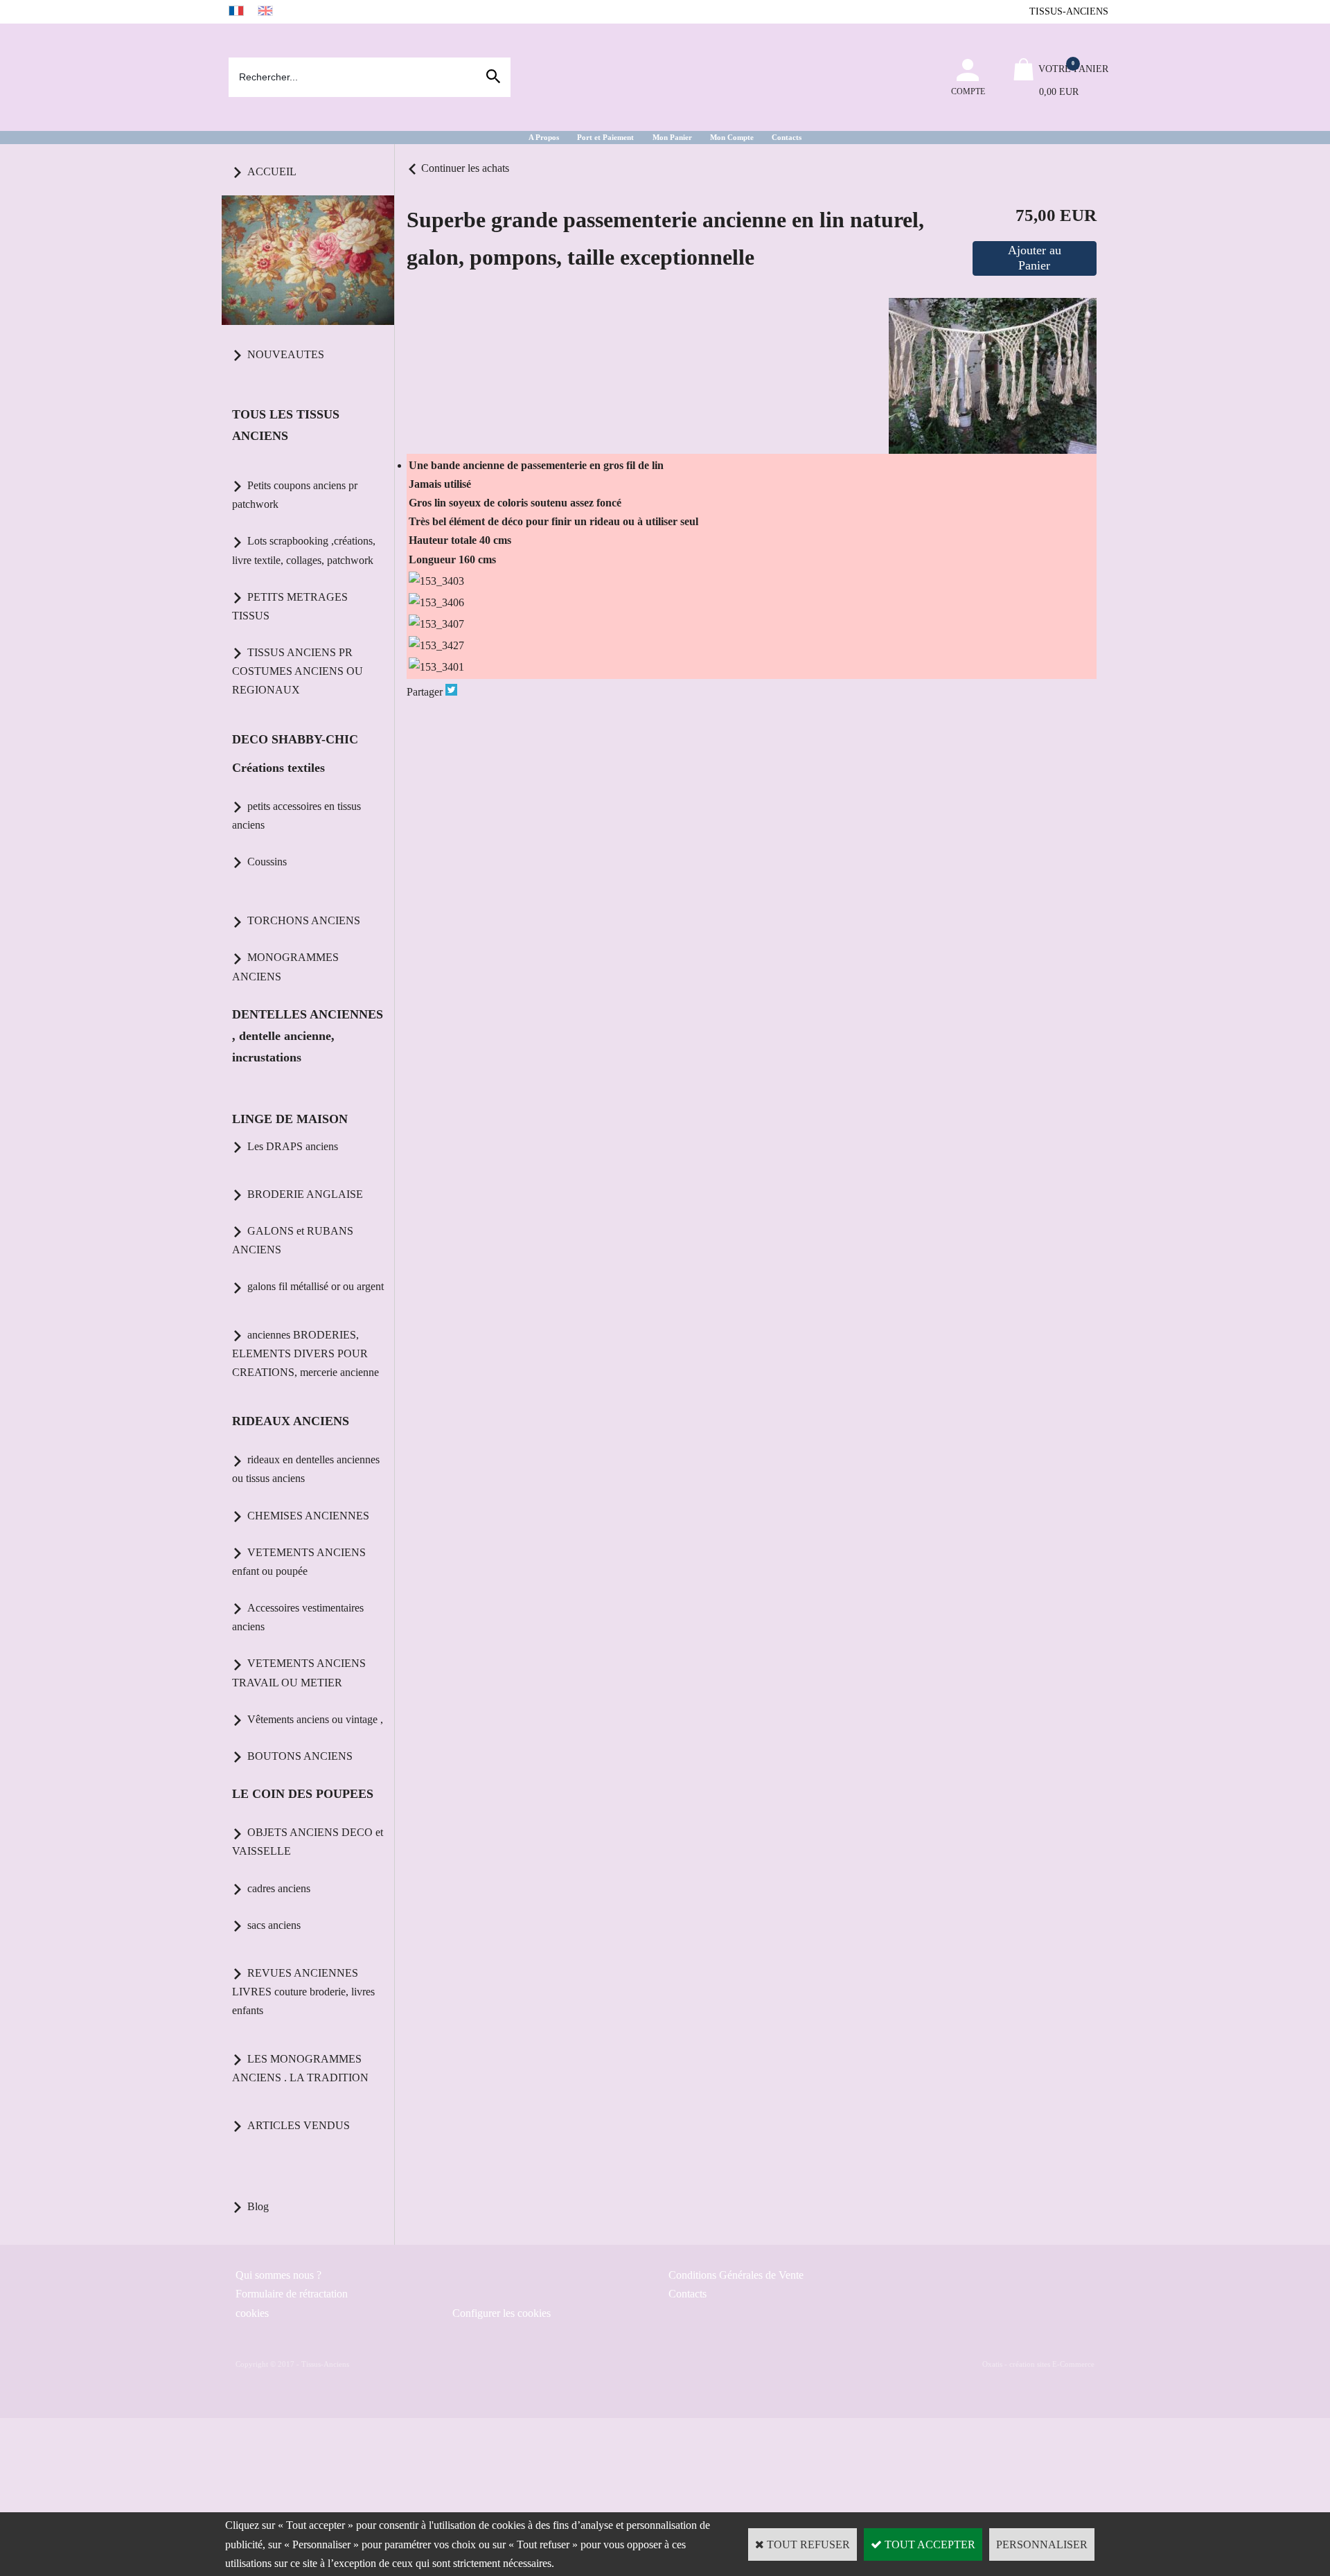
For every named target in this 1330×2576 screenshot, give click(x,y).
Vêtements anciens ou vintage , (315, 1719)
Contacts (787, 137)
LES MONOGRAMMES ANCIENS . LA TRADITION (300, 2068)
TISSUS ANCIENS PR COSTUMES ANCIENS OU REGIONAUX (298, 671)
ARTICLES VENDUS (299, 2125)
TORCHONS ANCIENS (304, 920)
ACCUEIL (272, 171)
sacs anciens (274, 1925)
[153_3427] (436, 645)
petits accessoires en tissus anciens (296, 815)
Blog (258, 2206)
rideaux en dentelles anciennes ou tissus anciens (306, 1469)
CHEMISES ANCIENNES (308, 1516)
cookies (252, 2313)
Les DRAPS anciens (293, 1146)
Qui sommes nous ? (278, 2275)
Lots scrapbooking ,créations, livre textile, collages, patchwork (304, 550)
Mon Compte (732, 137)
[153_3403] (436, 581)
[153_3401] (436, 667)
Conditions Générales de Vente (736, 2275)
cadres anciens (279, 1888)
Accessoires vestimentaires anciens (298, 1617)
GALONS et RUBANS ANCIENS (293, 1240)
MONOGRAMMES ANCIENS (285, 967)
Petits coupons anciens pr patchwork (295, 495)
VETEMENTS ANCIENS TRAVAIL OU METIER (299, 1673)
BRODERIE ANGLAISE (305, 1194)
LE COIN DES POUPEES (303, 1794)
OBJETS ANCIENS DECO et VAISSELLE (308, 1842)
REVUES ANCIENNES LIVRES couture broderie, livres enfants (303, 1992)
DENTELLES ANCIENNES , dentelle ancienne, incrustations (308, 1036)
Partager (425, 692)
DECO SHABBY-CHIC (295, 739)
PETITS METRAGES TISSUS (290, 606)
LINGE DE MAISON (290, 1119)
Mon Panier (672, 137)
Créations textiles (278, 768)
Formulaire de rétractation (292, 2294)
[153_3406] (436, 602)
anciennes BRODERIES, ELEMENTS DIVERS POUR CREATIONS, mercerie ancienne (305, 1353)
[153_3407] (436, 624)
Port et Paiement (605, 137)
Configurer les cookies (502, 2313)
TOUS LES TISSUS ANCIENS (286, 425)
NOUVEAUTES (286, 354)
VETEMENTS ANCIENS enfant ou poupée (299, 1562)
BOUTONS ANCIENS (300, 1756)
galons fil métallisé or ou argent (316, 1286)
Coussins (267, 862)
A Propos (544, 137)
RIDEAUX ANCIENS (291, 1421)
